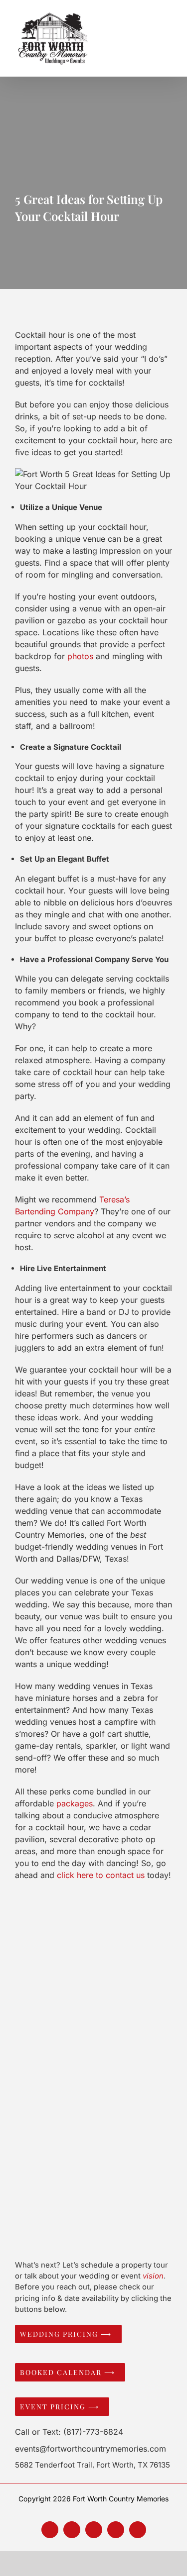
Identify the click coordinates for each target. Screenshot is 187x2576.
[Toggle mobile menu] (175, 38)
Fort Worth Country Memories (121, 2499)
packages (75, 1803)
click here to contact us (101, 1875)
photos (80, 656)
